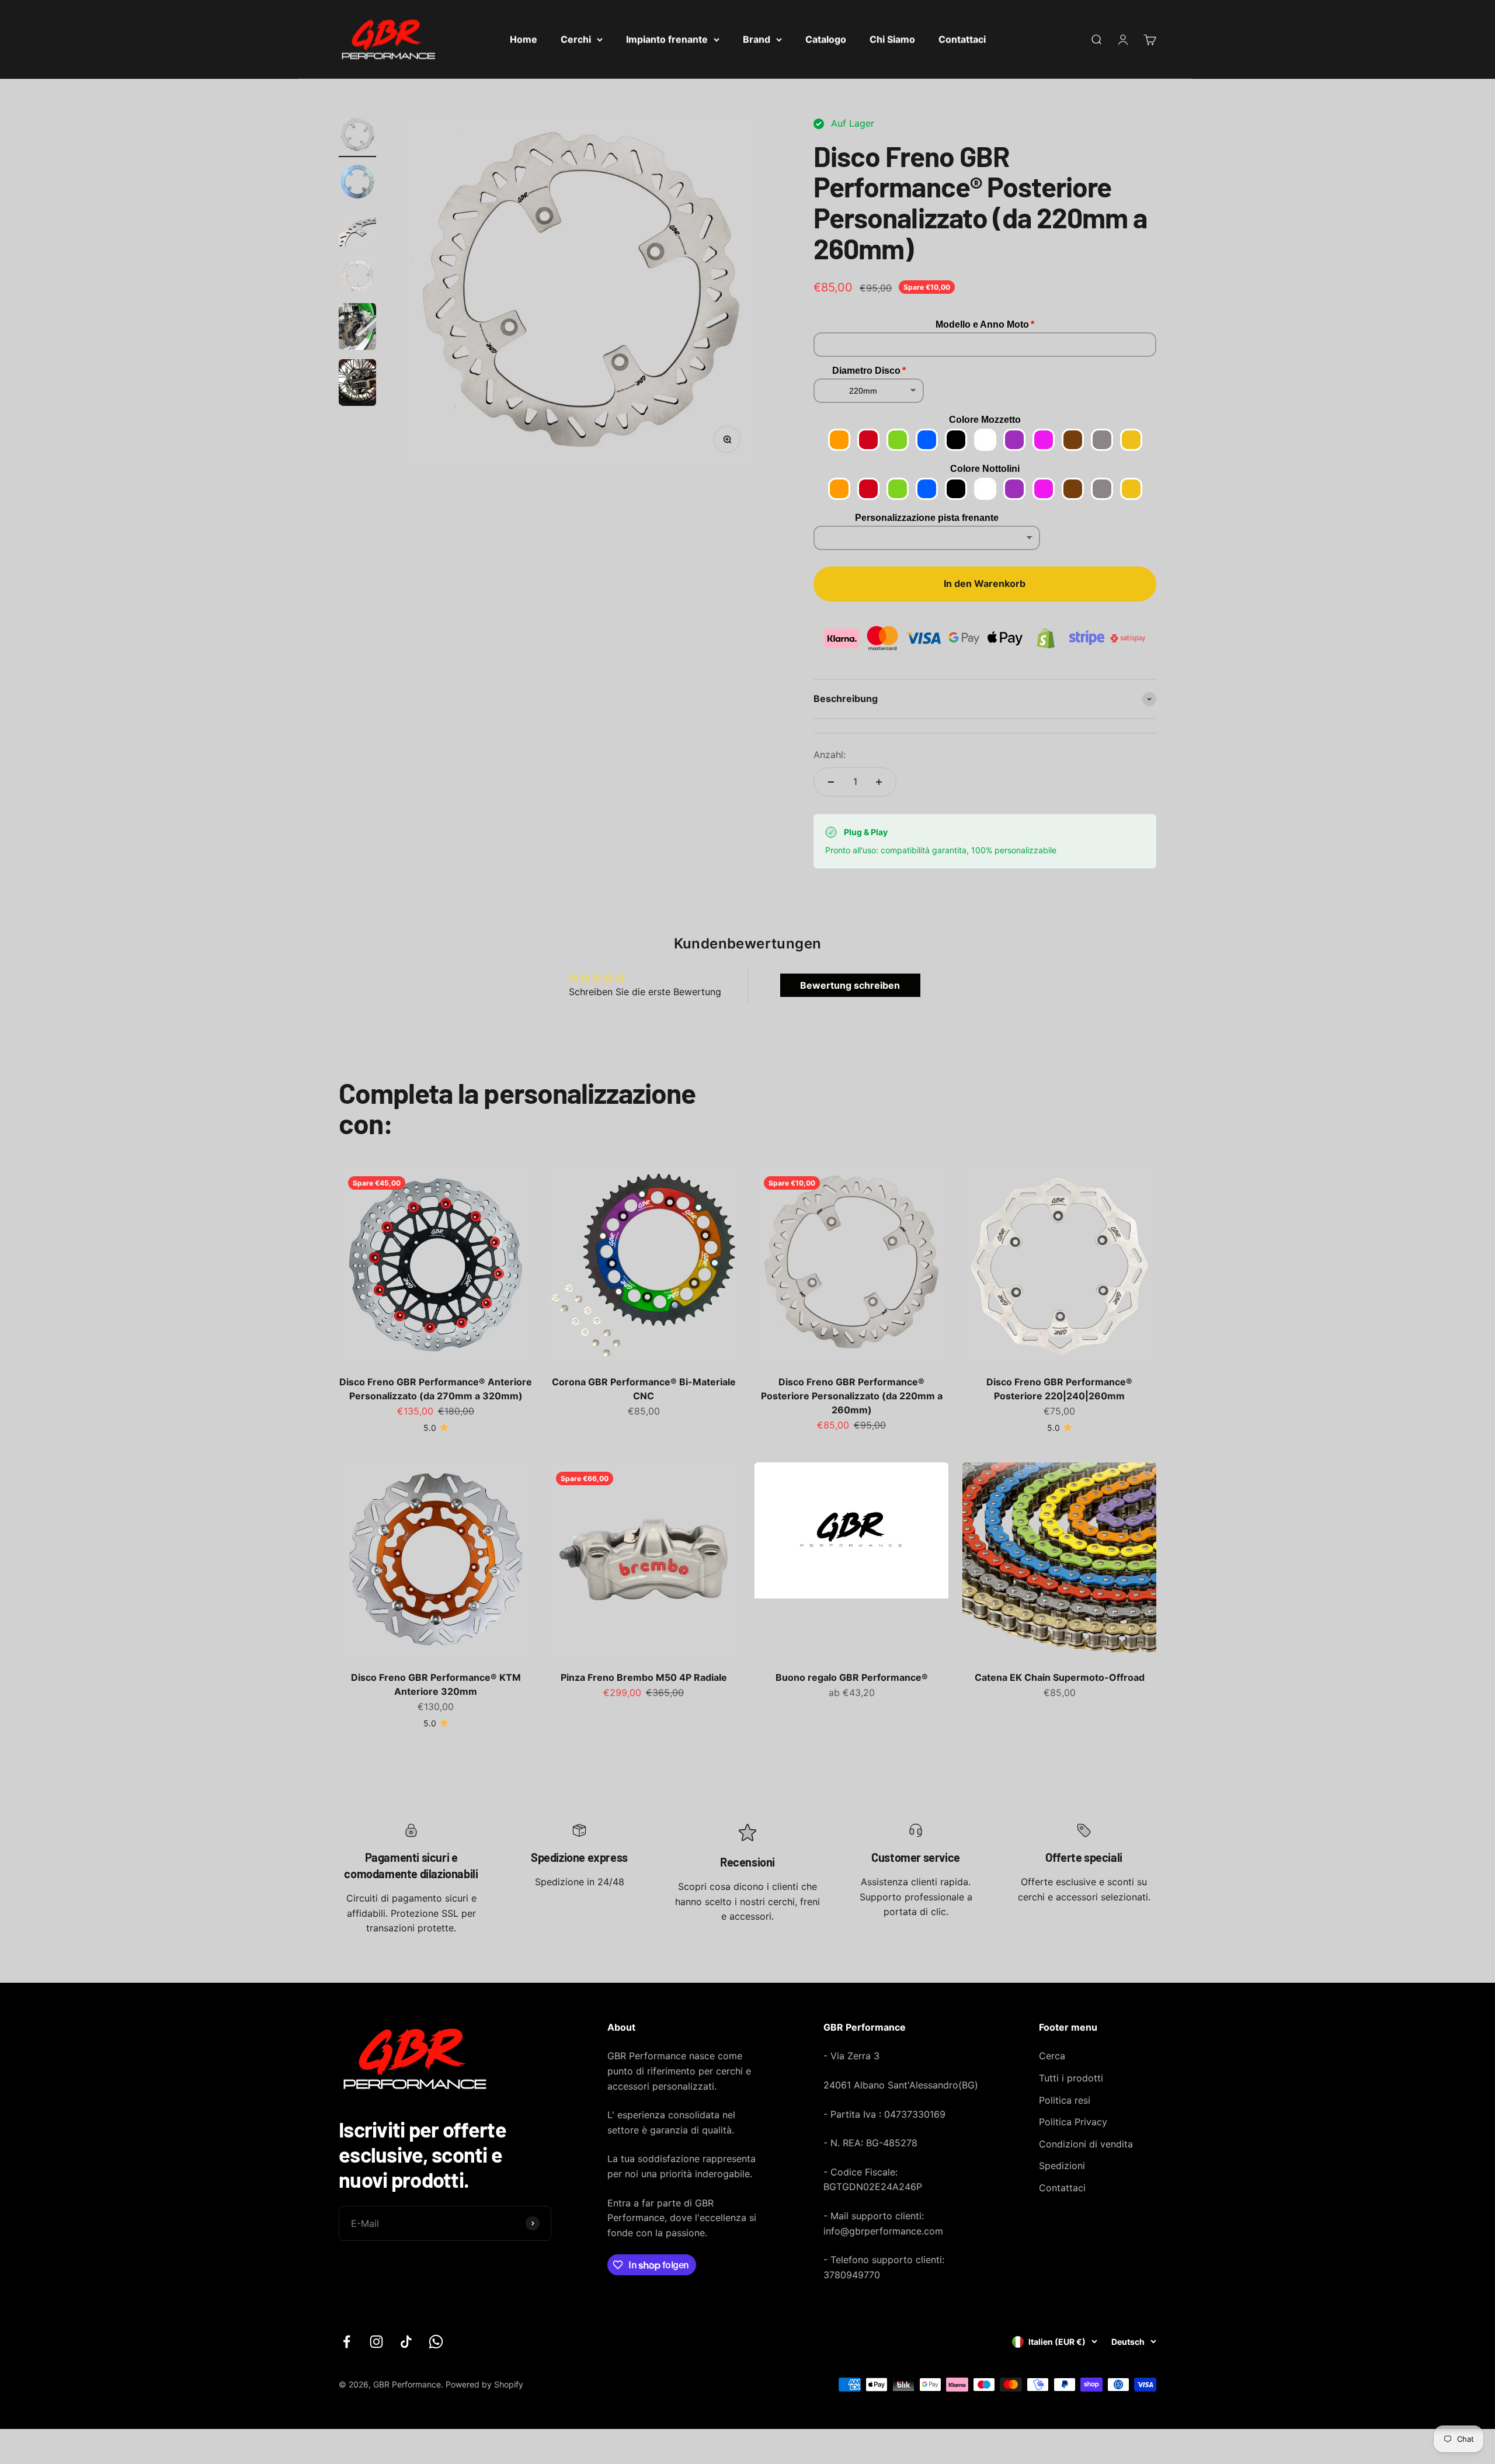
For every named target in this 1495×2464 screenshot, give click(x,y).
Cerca (1052, 2056)
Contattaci (962, 39)
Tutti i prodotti (1071, 2078)
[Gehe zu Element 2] (357, 183)
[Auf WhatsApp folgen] (436, 2342)
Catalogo (826, 39)
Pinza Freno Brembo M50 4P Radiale (644, 1677)
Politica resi (1065, 2100)
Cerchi (576, 39)
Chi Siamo (892, 39)
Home (524, 39)
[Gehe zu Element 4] (357, 277)
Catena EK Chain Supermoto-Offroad (1060, 1677)
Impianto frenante (667, 39)
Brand (757, 39)
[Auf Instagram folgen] (376, 2342)
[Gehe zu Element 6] (357, 384)
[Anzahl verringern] (831, 782)
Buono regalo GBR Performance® (852, 1677)
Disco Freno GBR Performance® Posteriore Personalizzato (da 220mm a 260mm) (852, 1396)
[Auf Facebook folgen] (347, 2342)
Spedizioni (1062, 2166)
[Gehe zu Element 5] (357, 328)
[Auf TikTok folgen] (406, 2342)
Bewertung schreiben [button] (850, 985)
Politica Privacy (1073, 2122)
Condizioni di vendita (1086, 2144)
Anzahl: (830, 755)
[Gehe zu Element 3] (357, 230)
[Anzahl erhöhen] (879, 782)
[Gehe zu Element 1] (357, 137)
